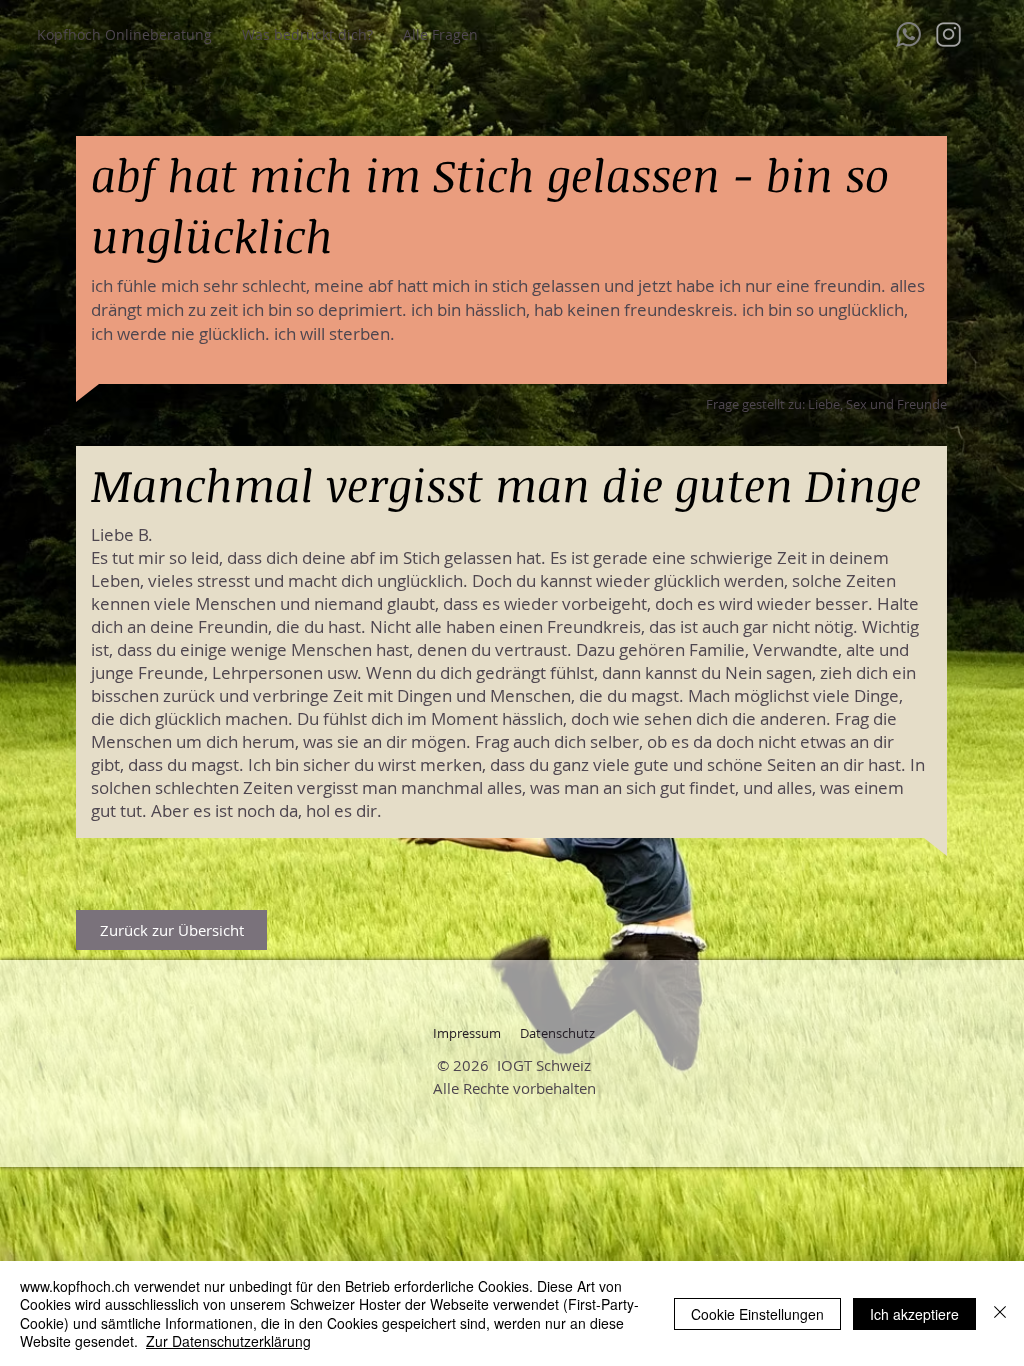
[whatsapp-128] (908, 34)
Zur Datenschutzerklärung (228, 1341)
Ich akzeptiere (914, 1314)
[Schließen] (1000, 1313)
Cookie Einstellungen (757, 1314)
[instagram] (948, 34)
